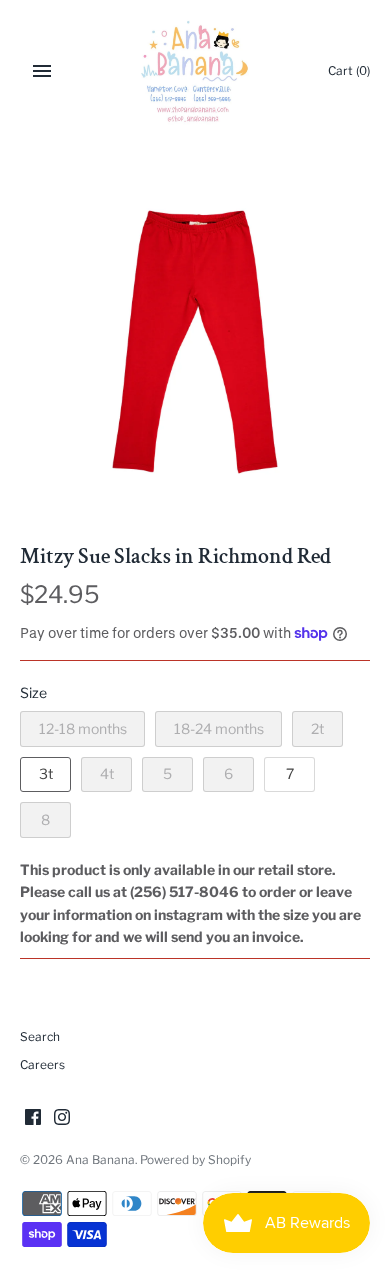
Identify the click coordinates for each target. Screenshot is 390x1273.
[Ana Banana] (195, 71)
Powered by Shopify (195, 1160)
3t (46, 773)
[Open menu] (42, 71)
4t (107, 773)
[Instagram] (62, 1118)
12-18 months (83, 728)
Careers (42, 1065)
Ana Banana (100, 1160)
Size (33, 692)
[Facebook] (33, 1118)
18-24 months (219, 728)
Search (40, 1037)
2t (317, 728)
